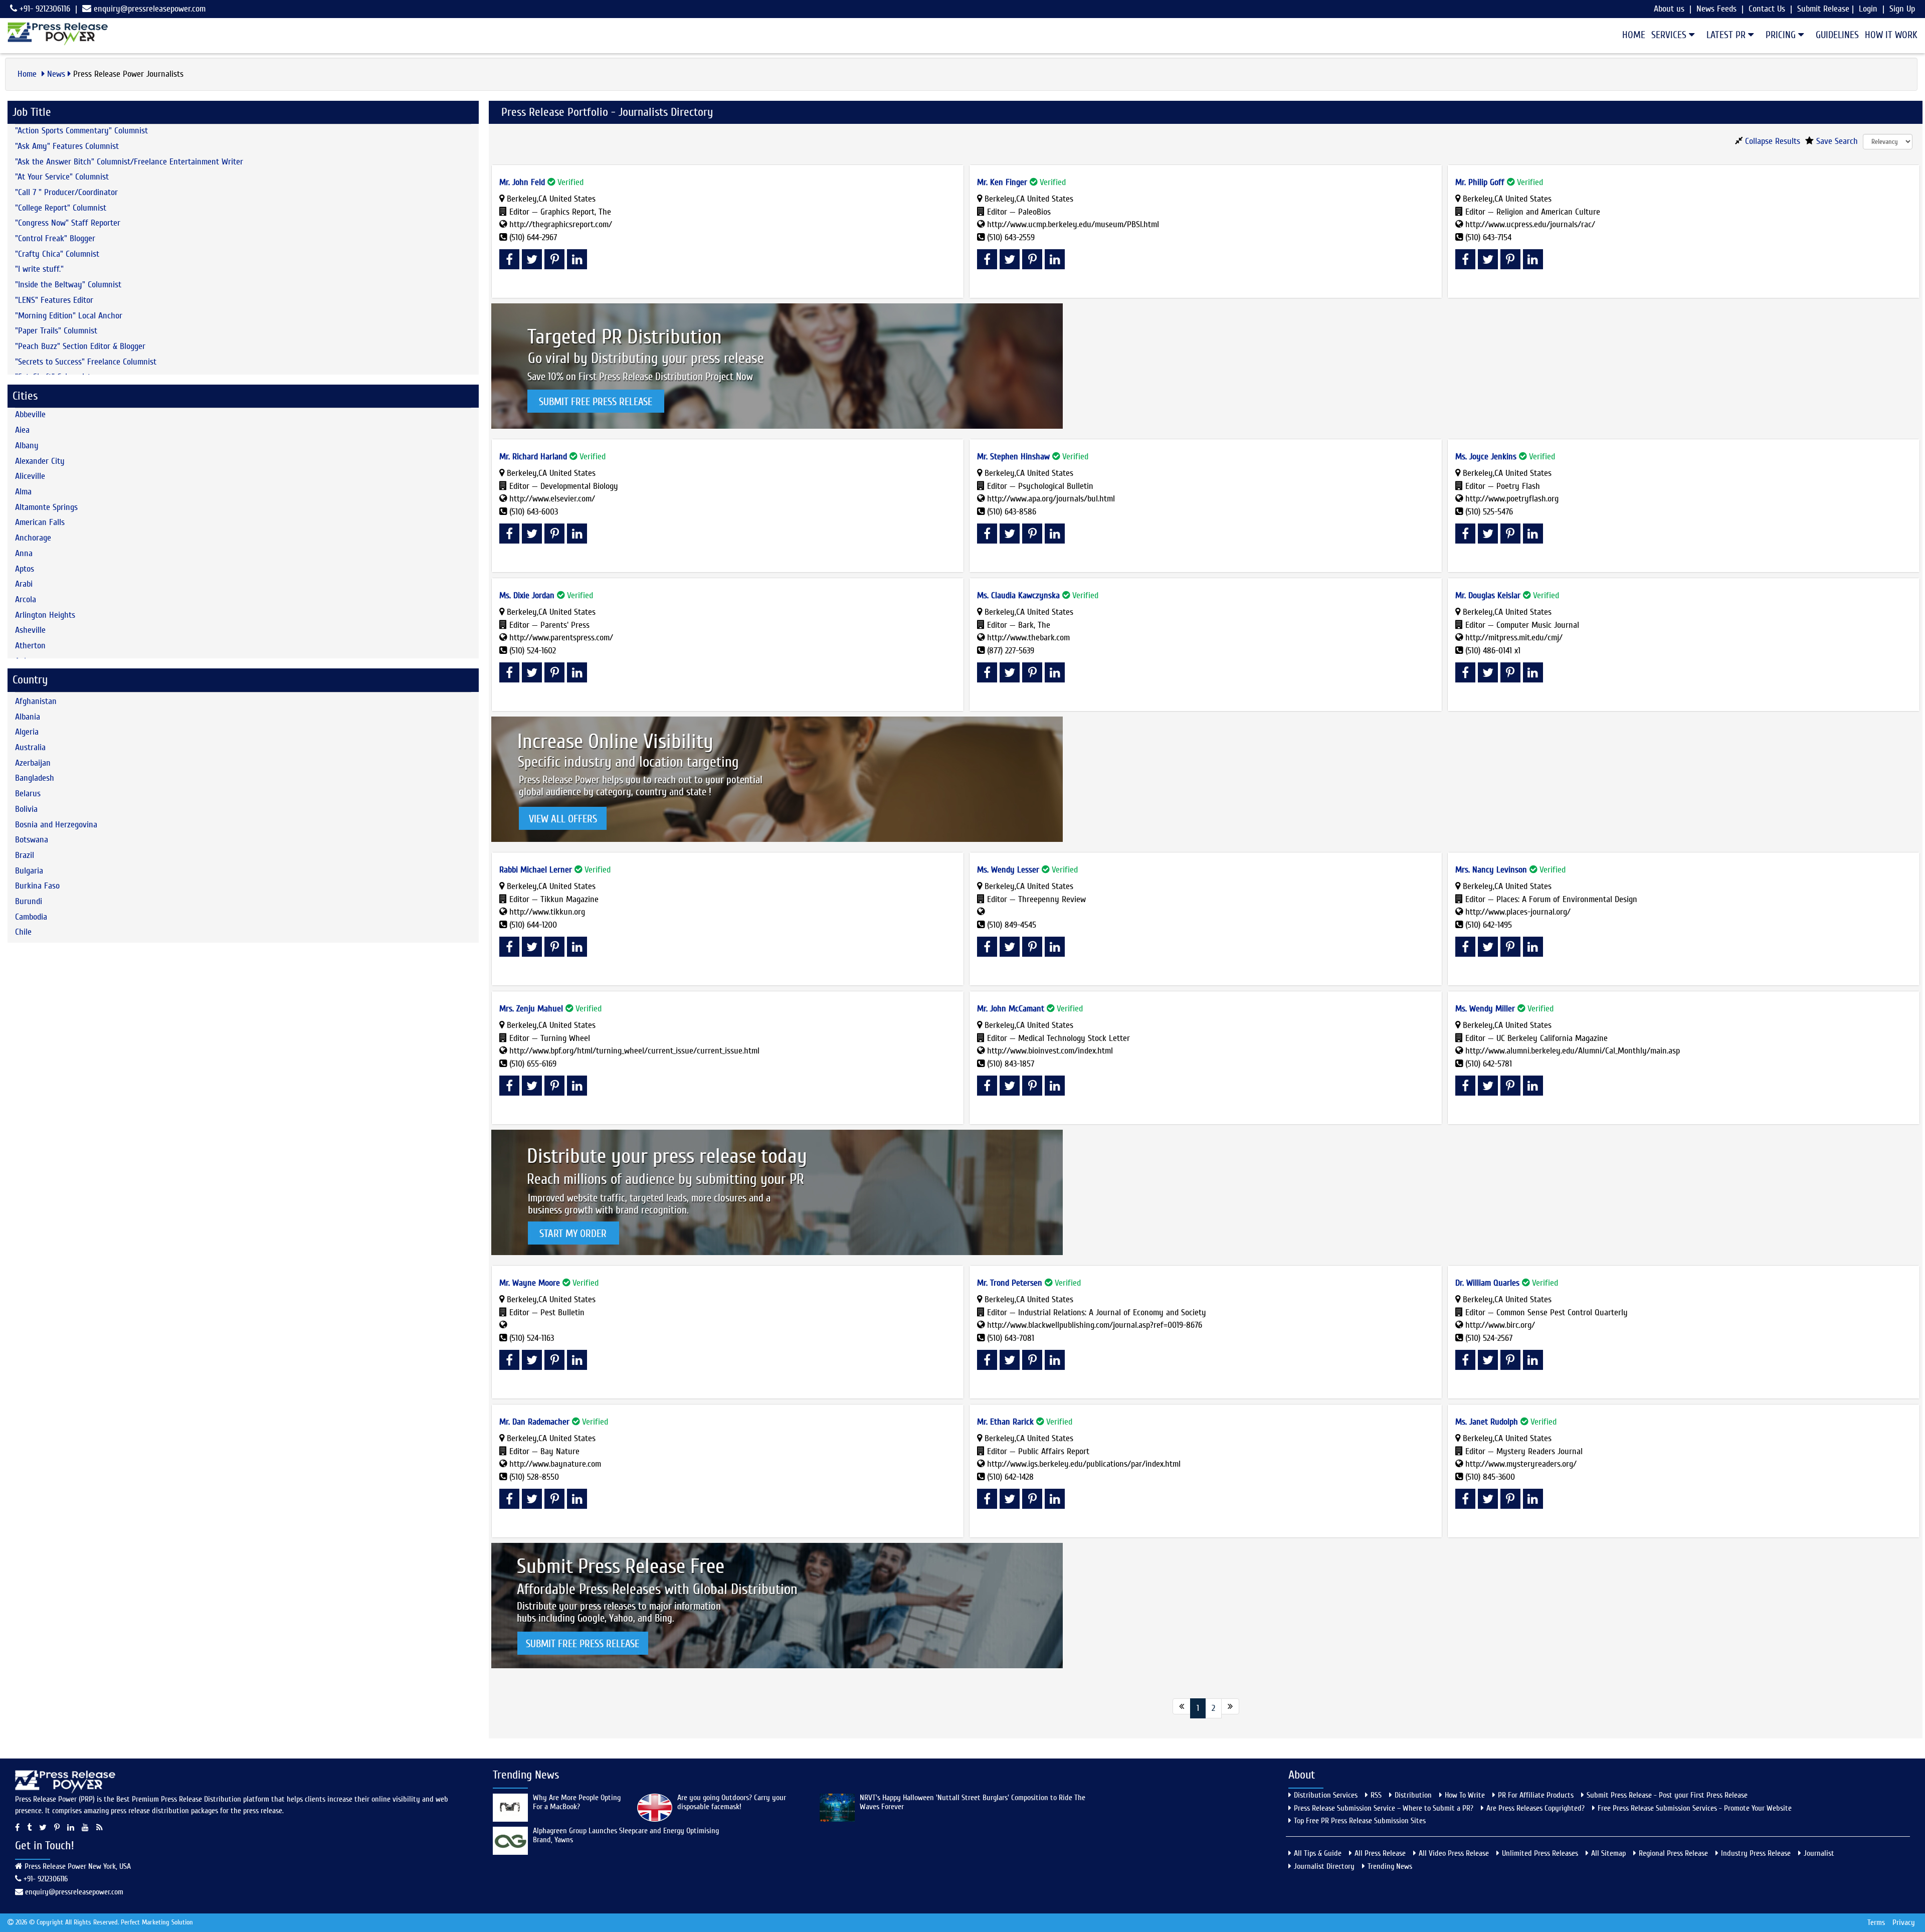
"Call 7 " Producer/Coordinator (66, 192)
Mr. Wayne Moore (530, 1283)
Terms (1876, 1922)
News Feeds (1716, 9)
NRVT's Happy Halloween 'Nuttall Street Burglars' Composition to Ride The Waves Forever (973, 1802)
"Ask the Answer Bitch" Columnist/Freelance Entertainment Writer (129, 162)
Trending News (1390, 1866)
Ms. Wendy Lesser (1008, 870)
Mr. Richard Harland (533, 457)
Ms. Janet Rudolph (1487, 1422)
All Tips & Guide (1318, 1853)
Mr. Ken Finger (1002, 182)
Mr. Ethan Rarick (1005, 1422)
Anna (24, 553)
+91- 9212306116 (44, 9)
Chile (23, 932)
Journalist (1819, 1853)
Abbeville (30, 414)
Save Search (1836, 141)
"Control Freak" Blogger (55, 238)
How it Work (1891, 35)
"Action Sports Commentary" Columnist (81, 131)
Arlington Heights (45, 615)
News (56, 74)
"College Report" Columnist (61, 208)
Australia (30, 747)
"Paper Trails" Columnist (56, 331)
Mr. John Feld (522, 182)
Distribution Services (1326, 1795)
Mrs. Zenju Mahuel (531, 1009)
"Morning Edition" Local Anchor (69, 316)
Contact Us (1767, 9)
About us (1669, 9)
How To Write (1465, 1795)
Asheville (30, 630)
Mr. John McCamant (1011, 1009)
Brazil (25, 855)
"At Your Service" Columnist (62, 177)
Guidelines (1837, 35)
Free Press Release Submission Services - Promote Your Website (1695, 1808)
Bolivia (26, 809)
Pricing (1782, 35)
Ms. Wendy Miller (1485, 1009)
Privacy (1904, 1922)
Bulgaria (29, 871)
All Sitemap (1608, 1853)
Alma (23, 492)
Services (1670, 35)
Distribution (1413, 1795)
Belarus (28, 794)
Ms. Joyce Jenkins (1486, 457)
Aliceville (30, 476)
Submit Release (1823, 9)
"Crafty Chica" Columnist (57, 254)
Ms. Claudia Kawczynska (1018, 595)
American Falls (40, 522)
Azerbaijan (33, 763)
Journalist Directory (1324, 1866)
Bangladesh (35, 778)
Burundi (29, 901)
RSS (1376, 1795)
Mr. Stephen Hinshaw (1013, 457)
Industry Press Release (1756, 1853)
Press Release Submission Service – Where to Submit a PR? (1384, 1808)
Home (1634, 35)
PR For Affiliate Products (1536, 1795)
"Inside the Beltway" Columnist (68, 285)
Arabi (24, 584)
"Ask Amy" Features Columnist (67, 146)
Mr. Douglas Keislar (1488, 595)
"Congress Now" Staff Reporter (68, 223)
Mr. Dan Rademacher (534, 1422)
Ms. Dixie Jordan (527, 595)
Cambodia (31, 917)
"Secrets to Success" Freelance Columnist (86, 362)
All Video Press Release (1454, 1853)
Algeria (27, 732)
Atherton (30, 646)
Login (1868, 9)
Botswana (32, 840)
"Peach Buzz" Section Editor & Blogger (80, 346)
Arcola (26, 599)
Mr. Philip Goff (1480, 182)
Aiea (22, 430)
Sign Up (1902, 9)
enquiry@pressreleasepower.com (150, 9)
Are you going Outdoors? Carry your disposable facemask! (732, 1802)
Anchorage (33, 538)
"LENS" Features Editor (54, 300)
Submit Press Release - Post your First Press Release (1667, 1795)
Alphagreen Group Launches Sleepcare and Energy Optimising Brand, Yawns (626, 1835)
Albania (28, 717)
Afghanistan (36, 701)
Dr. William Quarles (1487, 1283)
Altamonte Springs (46, 507)
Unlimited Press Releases (1540, 1853)
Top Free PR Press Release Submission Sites (1360, 1821)
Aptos (25, 569)
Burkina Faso (37, 886)
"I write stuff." (39, 269)
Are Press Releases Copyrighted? (1535, 1808)
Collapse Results (1771, 141)
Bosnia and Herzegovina (56, 825)
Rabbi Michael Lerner (536, 870)
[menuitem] (1631, 35)
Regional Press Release (1673, 1853)
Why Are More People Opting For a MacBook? (577, 1802)
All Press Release (1380, 1853)
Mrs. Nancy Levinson (1491, 870)
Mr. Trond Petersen (1010, 1283)
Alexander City (40, 461)
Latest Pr (1727, 35)
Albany (27, 446)
